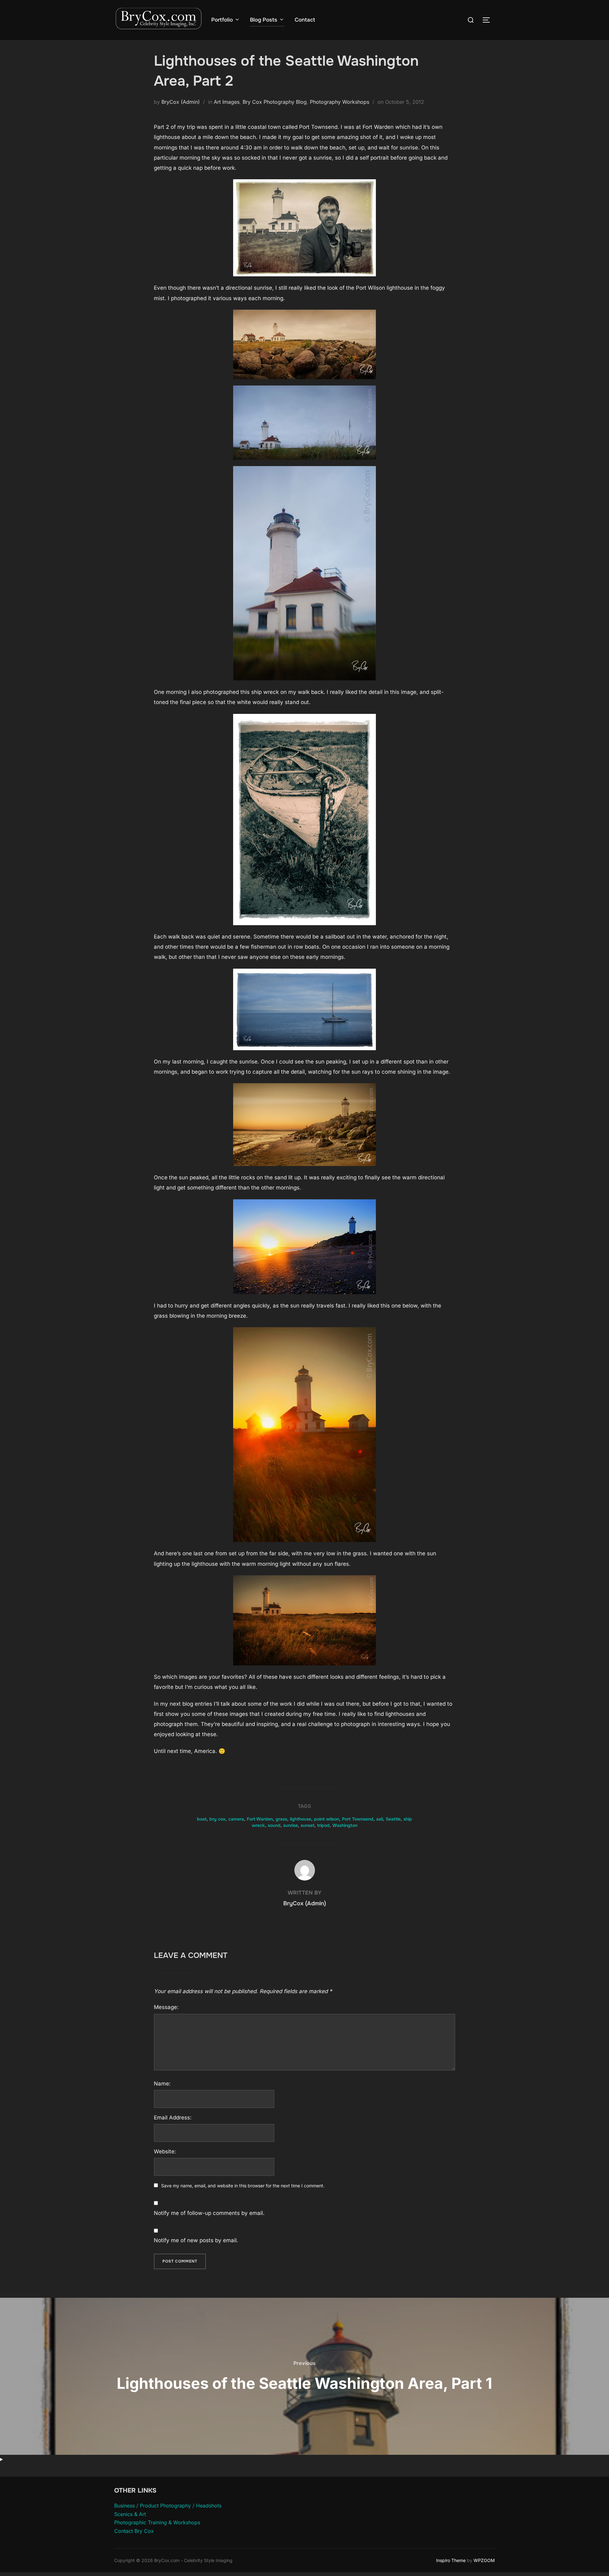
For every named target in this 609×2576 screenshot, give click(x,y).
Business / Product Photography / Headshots (168, 2506)
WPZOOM (484, 2560)
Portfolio (222, 20)
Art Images (227, 102)
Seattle (393, 1819)
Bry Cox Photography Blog (275, 102)
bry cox (217, 1819)
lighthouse (301, 1819)
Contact (305, 20)
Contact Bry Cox (134, 2531)
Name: (162, 2084)
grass (281, 1819)
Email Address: (173, 2118)
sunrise (291, 1825)
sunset (308, 1825)
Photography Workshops (340, 102)
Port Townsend (358, 1819)
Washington (345, 1825)
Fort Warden (260, 1819)
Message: (166, 2007)
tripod (323, 1825)
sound (274, 1825)
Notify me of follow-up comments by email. (209, 2213)
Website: (165, 2151)
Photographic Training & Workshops (157, 2522)
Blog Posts (264, 20)
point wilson (327, 1819)
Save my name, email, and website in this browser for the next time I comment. (243, 2186)
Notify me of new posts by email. (196, 2240)
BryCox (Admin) (181, 102)
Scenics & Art (130, 2514)
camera (236, 1819)
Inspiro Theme (451, 2560)
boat (202, 1819)
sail (380, 1819)
